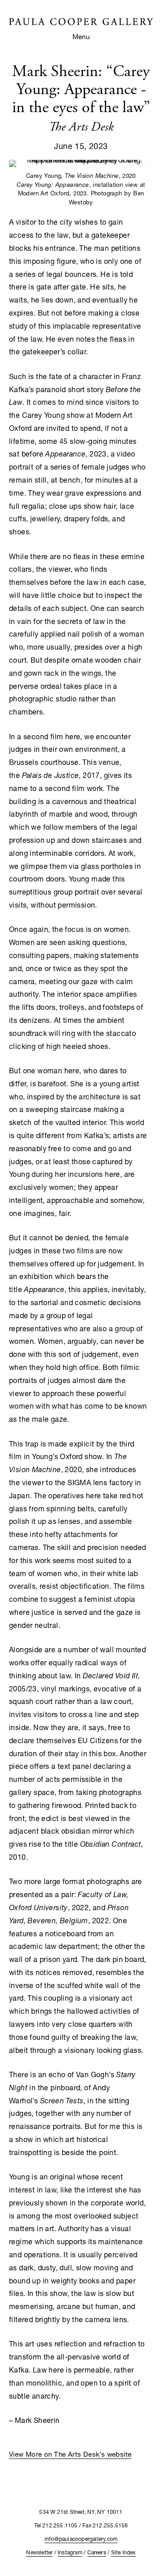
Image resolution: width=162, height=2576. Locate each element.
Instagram (70, 2552)
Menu (81, 36)
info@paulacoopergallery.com (81, 2539)
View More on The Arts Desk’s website (70, 2454)
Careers (97, 2552)
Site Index (124, 2552)
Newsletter (39, 2552)
